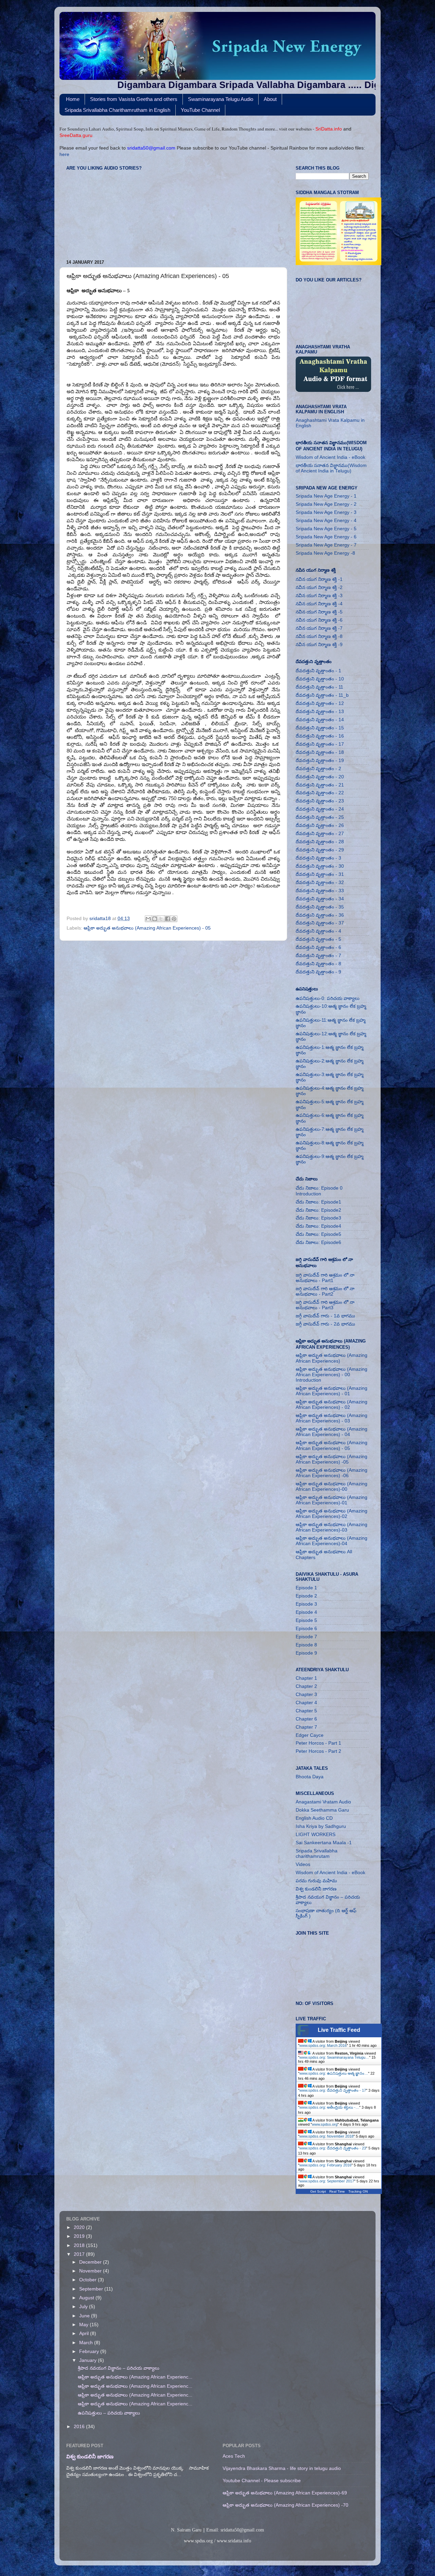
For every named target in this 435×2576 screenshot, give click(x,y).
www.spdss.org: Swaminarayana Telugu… (334, 2057)
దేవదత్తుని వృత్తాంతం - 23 (320, 801)
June (85, 2316)
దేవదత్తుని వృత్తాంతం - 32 (320, 883)
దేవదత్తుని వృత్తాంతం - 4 (318, 931)
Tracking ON (358, 2191)
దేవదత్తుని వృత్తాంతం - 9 (318, 972)
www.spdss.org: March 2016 (323, 2045)
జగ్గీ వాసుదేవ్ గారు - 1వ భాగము (325, 1316)
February (90, 2352)
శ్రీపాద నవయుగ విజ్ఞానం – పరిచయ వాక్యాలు (119, 2368)
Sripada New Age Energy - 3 (326, 512)
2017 (80, 2254)
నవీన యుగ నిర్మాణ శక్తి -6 (319, 620)
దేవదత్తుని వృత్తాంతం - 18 (320, 752)
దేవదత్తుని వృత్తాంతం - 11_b (322, 695)
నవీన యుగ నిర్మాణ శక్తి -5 (319, 612)
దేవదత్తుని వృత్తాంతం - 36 (320, 915)
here (64, 154)
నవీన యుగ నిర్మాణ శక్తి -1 (319, 579)
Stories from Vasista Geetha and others (134, 99)
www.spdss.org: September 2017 (327, 2181)
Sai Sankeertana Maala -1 (324, 1843)
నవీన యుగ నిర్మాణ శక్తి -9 (319, 645)
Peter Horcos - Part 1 (318, 1743)
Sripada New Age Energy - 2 (326, 504)
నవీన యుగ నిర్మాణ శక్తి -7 (319, 628)
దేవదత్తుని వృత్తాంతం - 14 (320, 720)
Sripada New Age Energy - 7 (326, 545)
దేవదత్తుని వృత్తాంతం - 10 (320, 679)
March (87, 2343)
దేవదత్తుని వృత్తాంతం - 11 (319, 687)
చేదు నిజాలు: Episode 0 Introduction (319, 1191)
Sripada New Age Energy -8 (325, 553)
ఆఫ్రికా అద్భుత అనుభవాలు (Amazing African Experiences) (332, 1358)
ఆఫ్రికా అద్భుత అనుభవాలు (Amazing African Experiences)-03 (332, 1527)
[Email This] (148, 919)
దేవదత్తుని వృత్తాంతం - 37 (320, 923)
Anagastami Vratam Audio (323, 1802)
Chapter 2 (306, 1686)
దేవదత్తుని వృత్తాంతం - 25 (320, 817)
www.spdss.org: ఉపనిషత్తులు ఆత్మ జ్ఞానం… (334, 2073)
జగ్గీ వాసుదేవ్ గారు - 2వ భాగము (325, 1324)
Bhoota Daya (310, 1777)
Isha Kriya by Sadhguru (321, 1826)
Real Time (337, 2191)
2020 (80, 2227)
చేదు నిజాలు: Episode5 (318, 1234)
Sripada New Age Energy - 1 (326, 496)
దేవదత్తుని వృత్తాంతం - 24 (320, 809)
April (85, 2333)
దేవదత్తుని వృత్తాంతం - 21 (320, 785)
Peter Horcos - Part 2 (318, 1751)
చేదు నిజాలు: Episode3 (318, 1218)
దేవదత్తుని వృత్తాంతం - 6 (318, 947)
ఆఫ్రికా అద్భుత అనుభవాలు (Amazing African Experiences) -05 (332, 1459)
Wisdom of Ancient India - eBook (330, 457)
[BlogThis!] (155, 919)
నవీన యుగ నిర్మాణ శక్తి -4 (319, 604)
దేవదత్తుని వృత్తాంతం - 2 (318, 769)
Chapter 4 (306, 1703)
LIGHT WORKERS (316, 1835)
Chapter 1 (306, 1678)
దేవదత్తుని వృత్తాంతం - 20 (320, 777)
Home (73, 99)
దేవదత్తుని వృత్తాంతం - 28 (320, 842)
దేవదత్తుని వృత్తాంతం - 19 (320, 760)
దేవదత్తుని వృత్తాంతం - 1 (318, 671)
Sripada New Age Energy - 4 (326, 521)
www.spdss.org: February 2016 (325, 2165)
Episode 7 (306, 1637)
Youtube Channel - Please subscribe (262, 2481)
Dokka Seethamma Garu (322, 1810)
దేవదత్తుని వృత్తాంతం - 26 (320, 825)
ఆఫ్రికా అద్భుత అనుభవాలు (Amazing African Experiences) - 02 (332, 1405)
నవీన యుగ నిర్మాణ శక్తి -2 (319, 587)
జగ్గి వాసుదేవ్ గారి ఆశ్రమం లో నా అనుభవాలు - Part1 (325, 1278)
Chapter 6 (306, 1719)
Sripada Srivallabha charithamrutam (317, 1854)
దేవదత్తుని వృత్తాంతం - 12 (320, 703)
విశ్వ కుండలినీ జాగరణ (316, 1889)
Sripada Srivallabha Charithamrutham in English (117, 110)
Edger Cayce (310, 1735)
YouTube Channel (200, 110)
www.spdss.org (325, 2124)
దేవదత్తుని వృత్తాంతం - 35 (320, 907)
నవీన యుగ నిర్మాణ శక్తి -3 (319, 596)
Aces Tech (234, 2456)
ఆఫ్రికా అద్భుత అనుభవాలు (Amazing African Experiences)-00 (332, 1486)
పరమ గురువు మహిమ (316, 1881)
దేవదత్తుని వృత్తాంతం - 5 (318, 939)
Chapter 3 (306, 1695)
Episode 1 (306, 1588)
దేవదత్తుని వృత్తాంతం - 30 (320, 866)
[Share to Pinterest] (174, 919)
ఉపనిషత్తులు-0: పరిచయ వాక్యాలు (328, 998)
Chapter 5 (306, 1711)
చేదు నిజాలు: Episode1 (318, 1202)
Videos (303, 1864)
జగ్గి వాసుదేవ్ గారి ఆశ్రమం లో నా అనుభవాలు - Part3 (325, 1305)
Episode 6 (306, 1629)
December (91, 2262)
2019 (80, 2236)
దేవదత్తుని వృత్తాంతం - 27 (320, 834)
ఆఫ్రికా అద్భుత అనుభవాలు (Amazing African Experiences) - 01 (332, 1391)
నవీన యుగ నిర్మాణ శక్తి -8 (319, 636)
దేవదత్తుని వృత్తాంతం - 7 (318, 956)
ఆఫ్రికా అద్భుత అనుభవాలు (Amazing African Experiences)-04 (332, 1541)
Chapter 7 (306, 1727)
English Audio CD (314, 1818)
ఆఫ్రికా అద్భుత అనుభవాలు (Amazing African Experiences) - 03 (332, 1418)
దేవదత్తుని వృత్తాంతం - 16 (320, 736)
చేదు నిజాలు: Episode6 (318, 1242)
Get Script (318, 2191)
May (84, 2325)
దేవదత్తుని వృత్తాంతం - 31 (320, 874)
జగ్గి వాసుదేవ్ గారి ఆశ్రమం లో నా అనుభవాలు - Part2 (325, 1291)
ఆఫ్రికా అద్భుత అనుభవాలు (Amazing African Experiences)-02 (332, 1514)
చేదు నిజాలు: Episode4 (318, 1226)
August (87, 2298)
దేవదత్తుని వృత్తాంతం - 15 (320, 728)
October (89, 2280)
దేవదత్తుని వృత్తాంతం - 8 (318, 964)
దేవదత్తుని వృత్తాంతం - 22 (320, 793)
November (91, 2271)
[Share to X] (161, 919)
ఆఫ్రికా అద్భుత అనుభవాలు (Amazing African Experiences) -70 (285, 2505)
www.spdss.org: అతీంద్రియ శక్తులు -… (329, 2107)
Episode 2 (306, 1596)
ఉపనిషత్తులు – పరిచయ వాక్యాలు (109, 2413)
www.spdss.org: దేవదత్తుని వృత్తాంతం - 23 (333, 2148)
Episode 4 (306, 1612)
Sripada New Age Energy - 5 (326, 529)
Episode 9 (306, 1653)
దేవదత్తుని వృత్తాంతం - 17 (320, 744)
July (84, 2307)
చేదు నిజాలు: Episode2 (318, 1210)
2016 (80, 2427)
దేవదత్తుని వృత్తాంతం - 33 (320, 891)
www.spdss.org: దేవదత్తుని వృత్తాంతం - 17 (333, 2090)
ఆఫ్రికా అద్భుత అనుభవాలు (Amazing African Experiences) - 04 (332, 1432)
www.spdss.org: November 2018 (326, 2136)
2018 (80, 2245)
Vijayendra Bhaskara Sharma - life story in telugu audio (282, 2468)
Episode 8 (306, 1645)
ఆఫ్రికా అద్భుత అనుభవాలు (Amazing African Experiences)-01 (332, 1500)
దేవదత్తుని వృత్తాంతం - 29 (320, 850)
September (92, 2289)
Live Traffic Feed (339, 2030)
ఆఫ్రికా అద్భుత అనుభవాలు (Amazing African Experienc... (135, 2377)
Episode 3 (306, 1604)
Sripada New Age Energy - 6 (326, 537)
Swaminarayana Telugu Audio (221, 99)
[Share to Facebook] (168, 919)
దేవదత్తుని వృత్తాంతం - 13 (320, 712)
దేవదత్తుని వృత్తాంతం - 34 (320, 899)
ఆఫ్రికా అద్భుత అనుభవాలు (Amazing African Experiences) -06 (332, 1473)
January (89, 2360)
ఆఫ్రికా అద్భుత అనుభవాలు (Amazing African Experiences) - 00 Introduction (332, 1375)
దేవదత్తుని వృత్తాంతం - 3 (318, 858)
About (270, 99)
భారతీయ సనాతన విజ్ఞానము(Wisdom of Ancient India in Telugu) (331, 468)
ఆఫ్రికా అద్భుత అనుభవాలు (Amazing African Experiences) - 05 (147, 928)
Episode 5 (306, 1620)
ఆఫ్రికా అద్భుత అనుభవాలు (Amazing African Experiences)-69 (285, 2493)
